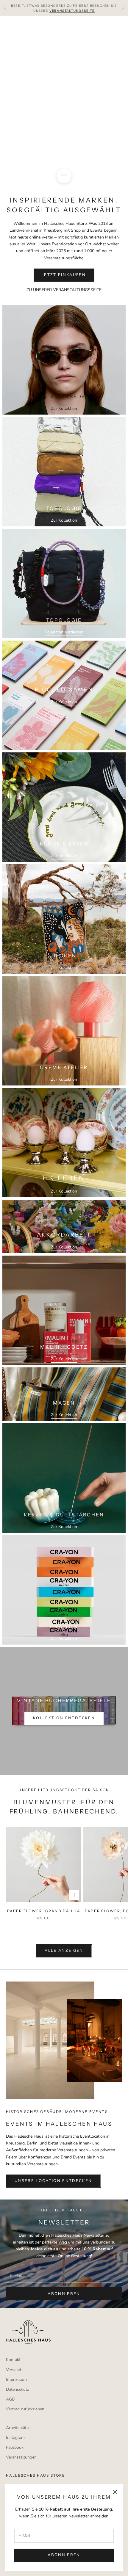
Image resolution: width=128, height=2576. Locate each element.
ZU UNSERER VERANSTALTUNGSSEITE (64, 290)
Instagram (15, 2438)
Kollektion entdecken (64, 632)
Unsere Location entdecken (53, 2181)
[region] (64, 96)
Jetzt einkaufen (64, 114)
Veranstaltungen (21, 2457)
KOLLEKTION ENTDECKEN (64, 1718)
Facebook (15, 2447)
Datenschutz (17, 2389)
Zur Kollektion (64, 408)
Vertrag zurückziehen (25, 2409)
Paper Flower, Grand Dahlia (44, 1911)
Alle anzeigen (64, 1951)
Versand (14, 2370)
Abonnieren (64, 2555)
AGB (10, 2399)
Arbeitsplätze (18, 2428)
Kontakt (13, 2360)
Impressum (16, 2380)
